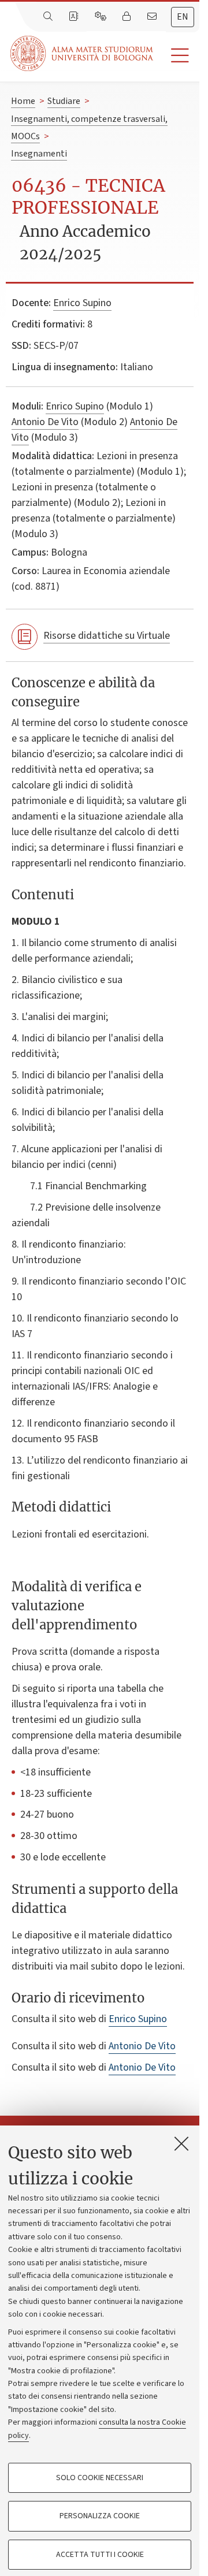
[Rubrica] (75, 17)
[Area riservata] (128, 17)
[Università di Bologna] (83, 53)
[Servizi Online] (102, 17)
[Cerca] (49, 17)
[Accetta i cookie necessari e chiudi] (181, 2143)
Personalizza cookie (100, 2516)
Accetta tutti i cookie (100, 2555)
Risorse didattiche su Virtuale (107, 636)
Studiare (64, 101)
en (183, 17)
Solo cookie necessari (100, 2478)
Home (23, 101)
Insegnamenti (39, 154)
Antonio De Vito (45, 422)
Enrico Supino (82, 303)
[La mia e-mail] (153, 17)
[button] (176, 56)
